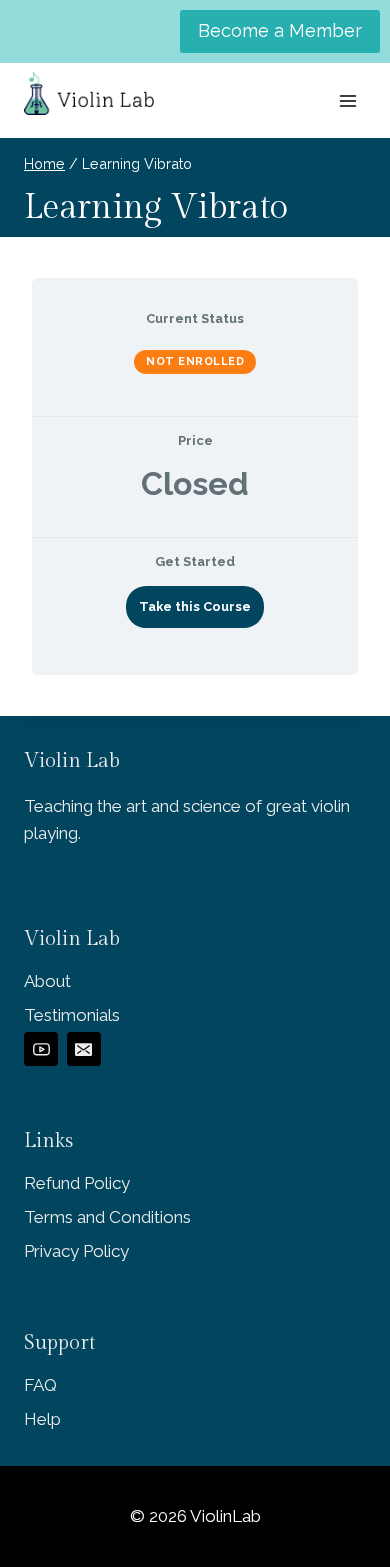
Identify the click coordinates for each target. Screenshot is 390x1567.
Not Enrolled (195, 361)
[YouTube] (41, 1049)
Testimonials (72, 1015)
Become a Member (280, 30)
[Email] (84, 1049)
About (47, 981)
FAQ (40, 1385)
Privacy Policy (76, 1251)
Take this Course (195, 606)
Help (42, 1419)
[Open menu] (347, 100)
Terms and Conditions (107, 1217)
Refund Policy (77, 1183)
